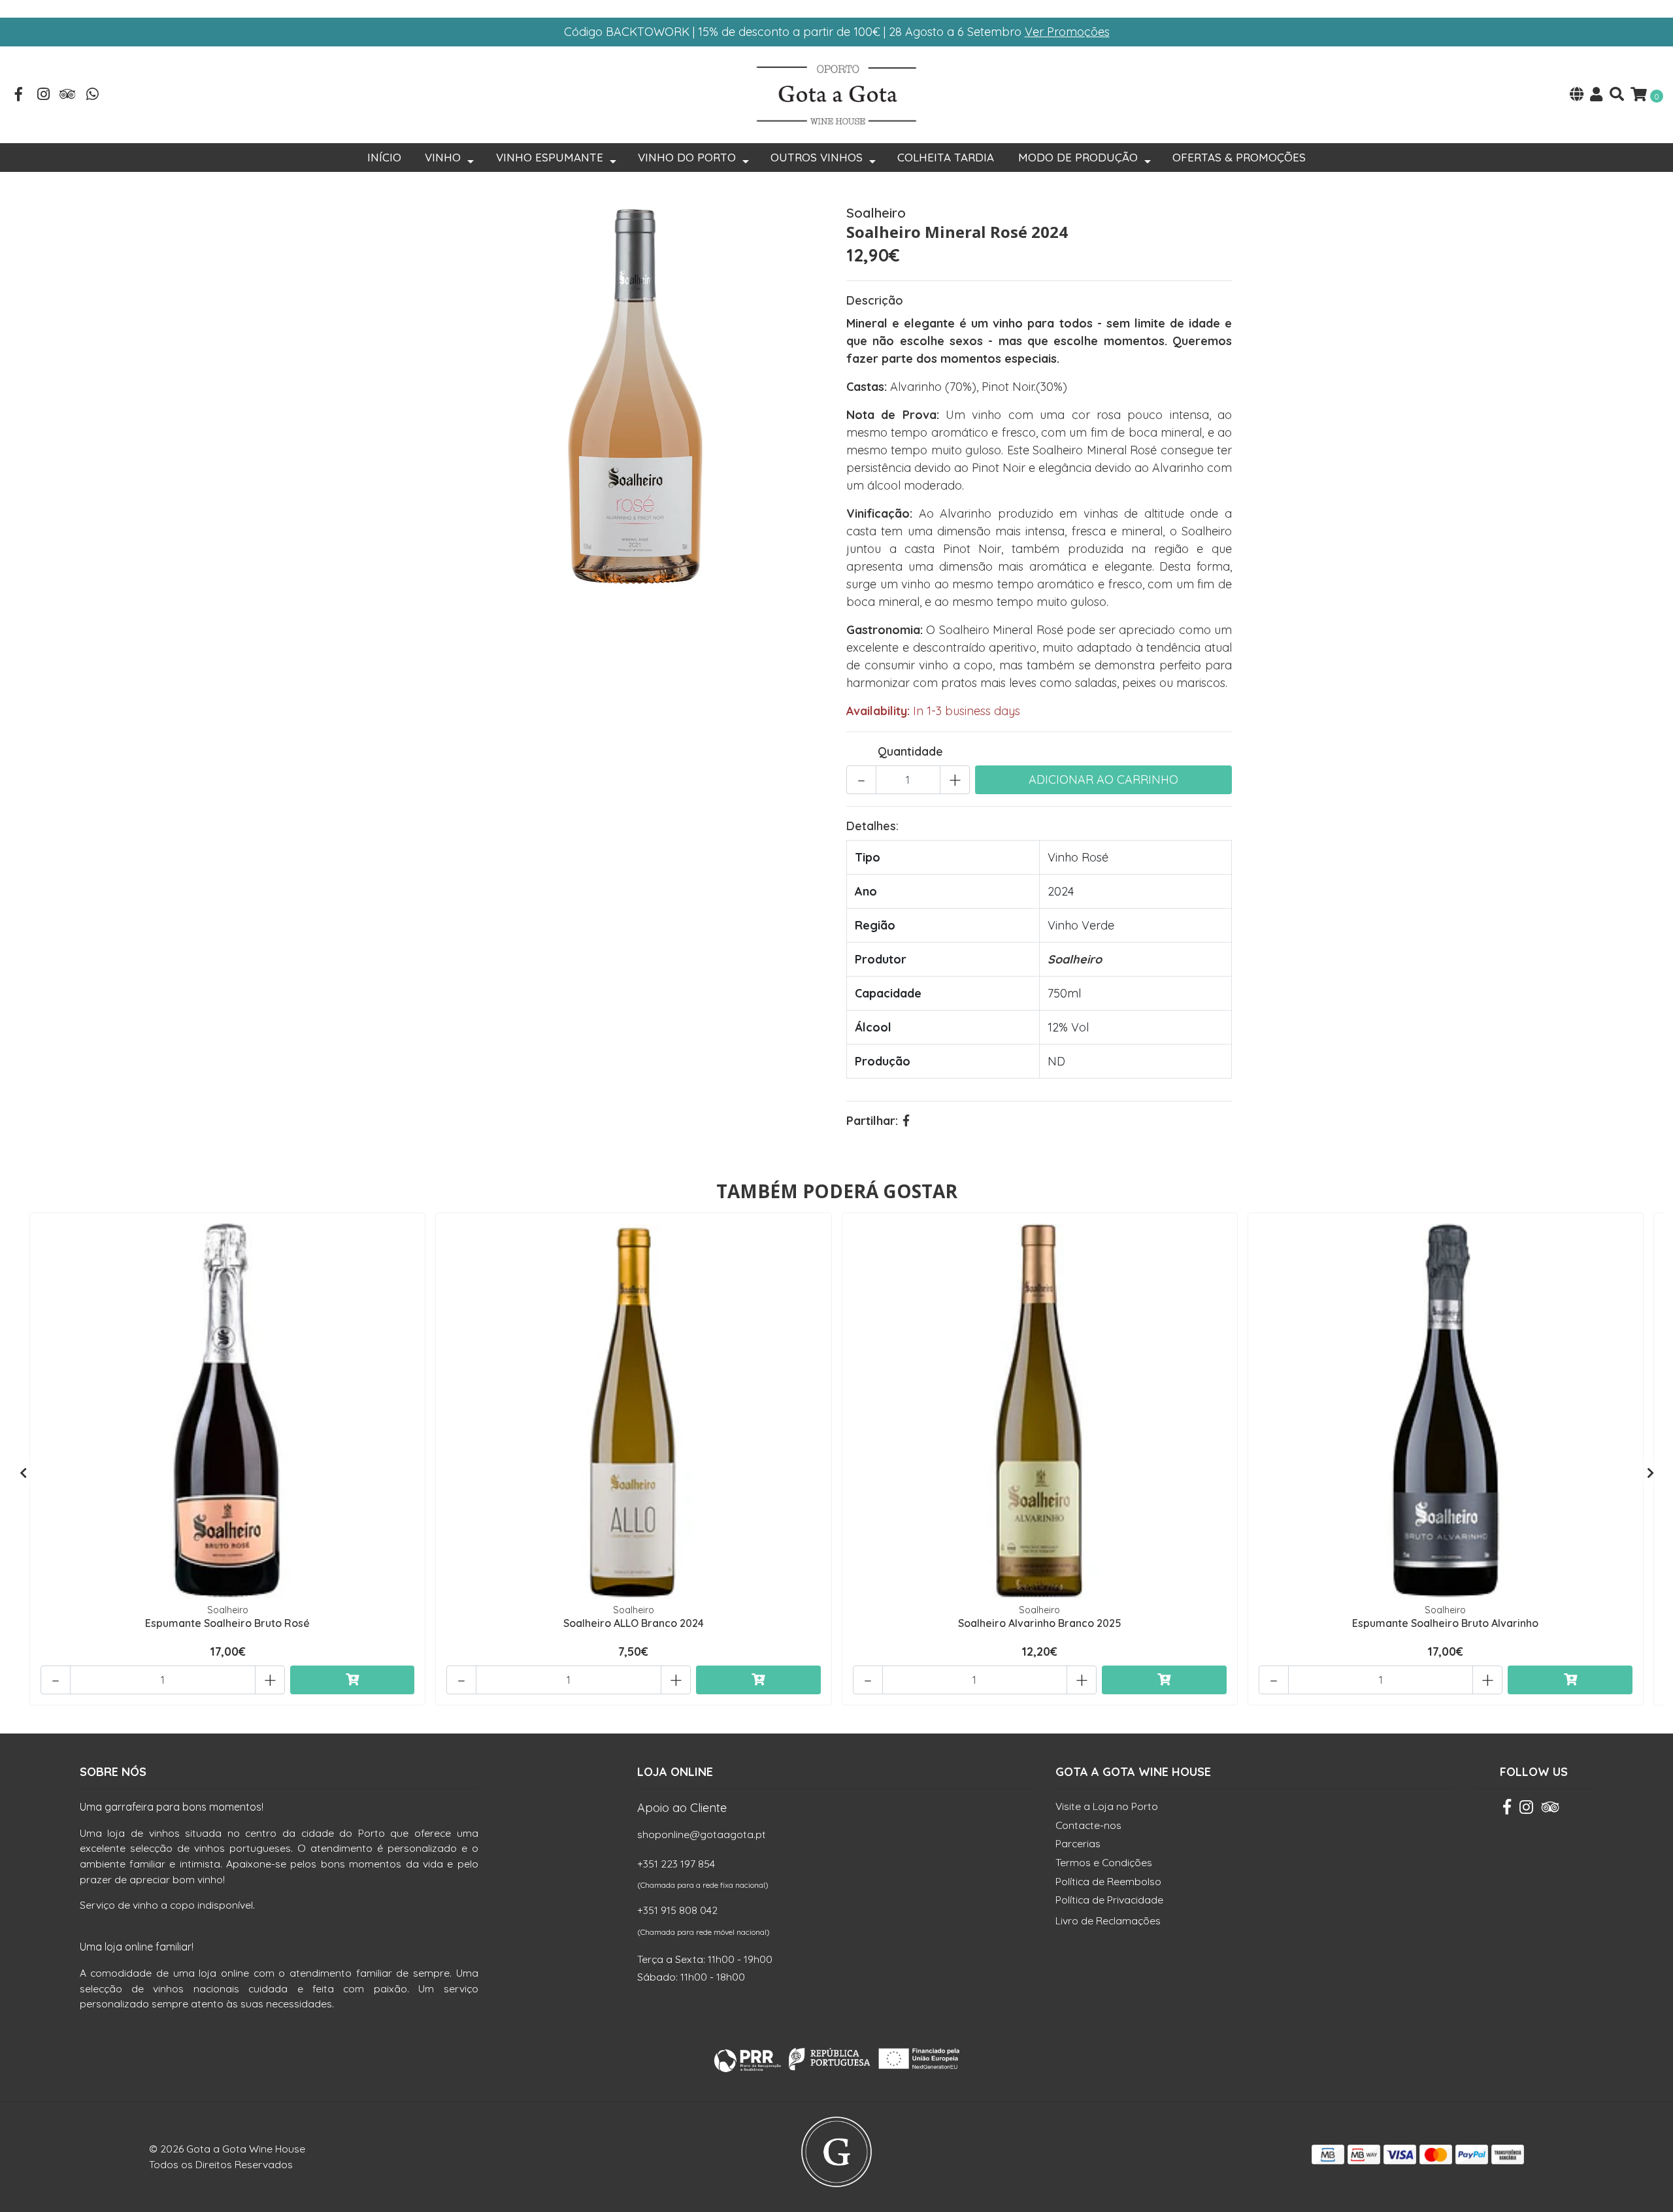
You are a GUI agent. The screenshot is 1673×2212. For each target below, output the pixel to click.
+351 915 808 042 (677, 1910)
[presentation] (23, 1473)
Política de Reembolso (1108, 1881)
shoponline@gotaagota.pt (702, 1834)
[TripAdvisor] (68, 95)
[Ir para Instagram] (44, 95)
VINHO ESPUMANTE (550, 157)
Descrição (875, 300)
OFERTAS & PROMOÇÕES (1239, 157)
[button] (1577, 95)
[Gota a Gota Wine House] (836, 94)
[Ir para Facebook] (19, 95)
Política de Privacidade (1109, 1900)
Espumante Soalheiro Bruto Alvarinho (1445, 1623)
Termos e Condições (1104, 1862)
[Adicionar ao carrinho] (353, 1680)
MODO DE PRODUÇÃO (1078, 157)
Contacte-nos (1088, 1825)
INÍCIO (384, 157)
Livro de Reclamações (1108, 1920)
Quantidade (910, 751)
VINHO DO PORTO (687, 157)
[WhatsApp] (93, 95)
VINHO (443, 157)
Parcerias (1078, 1843)
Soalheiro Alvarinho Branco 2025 (1040, 1623)
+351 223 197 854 (676, 1864)
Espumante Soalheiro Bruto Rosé (227, 1623)
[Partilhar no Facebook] (906, 1121)
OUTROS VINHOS (817, 157)
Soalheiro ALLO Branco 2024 (634, 1623)
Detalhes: (872, 826)
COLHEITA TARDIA (946, 157)
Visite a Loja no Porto (1107, 1806)
